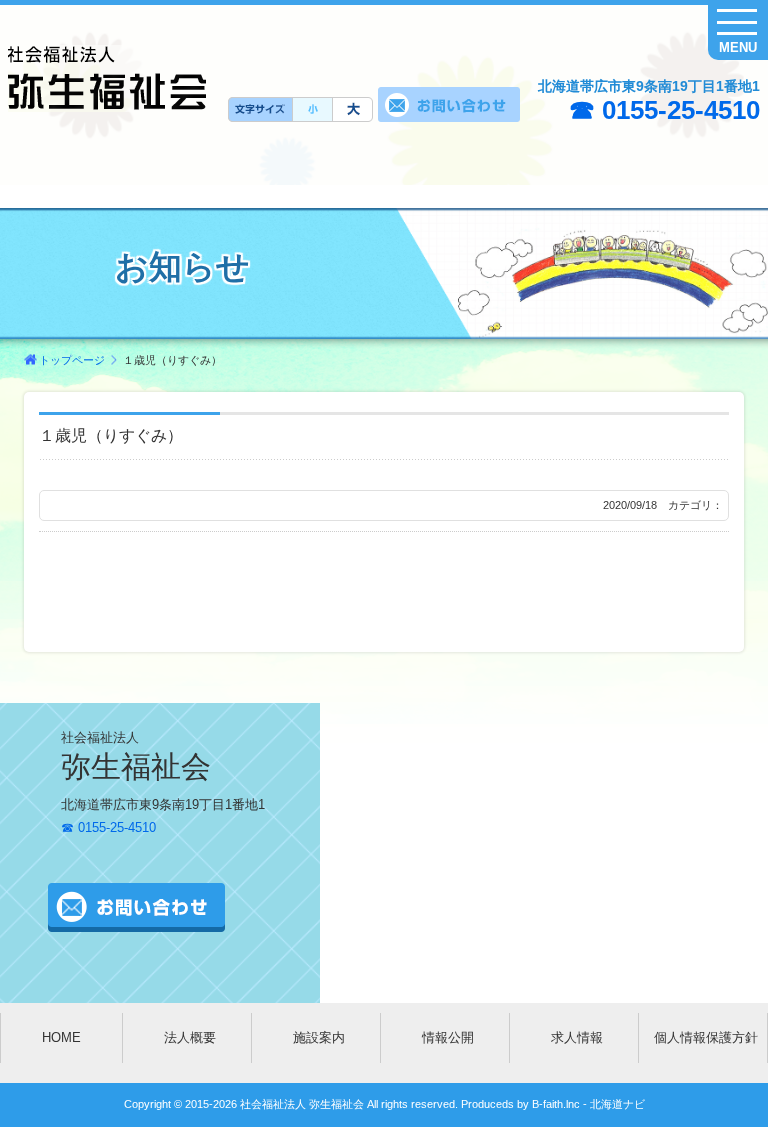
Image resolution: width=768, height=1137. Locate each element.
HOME (61, 1037)
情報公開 (448, 1037)
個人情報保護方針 (706, 1037)
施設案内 (319, 1037)
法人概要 (190, 1037)
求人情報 (577, 1037)
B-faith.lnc (554, 1104)
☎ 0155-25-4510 (664, 110)
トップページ (72, 360)
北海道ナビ (617, 1104)
